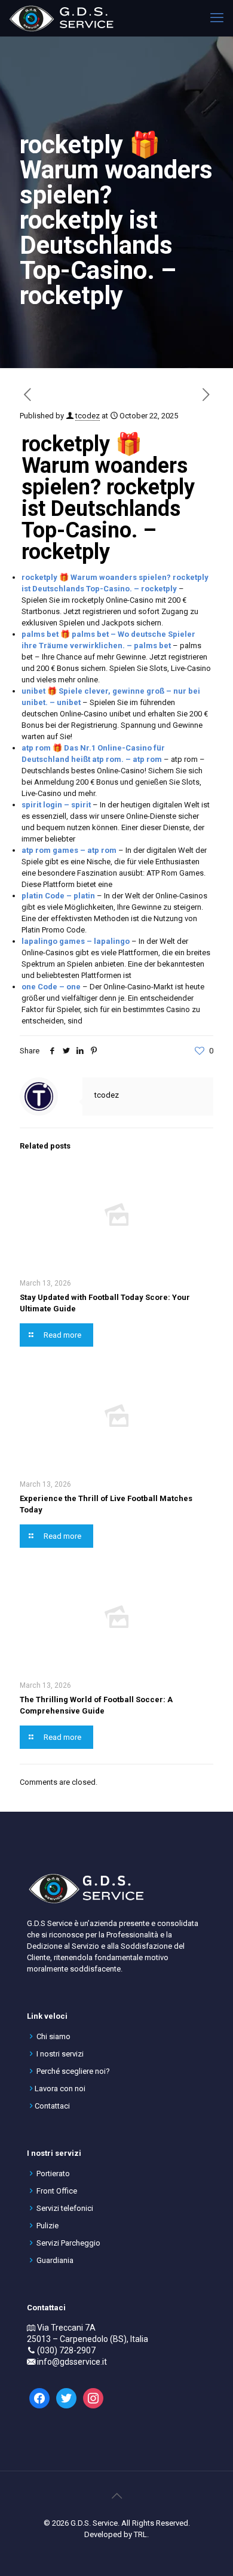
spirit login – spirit (56, 805)
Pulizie (47, 2226)
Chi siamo (53, 2036)
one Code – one (51, 987)
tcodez (88, 416)
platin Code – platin (58, 896)
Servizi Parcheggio (68, 2243)
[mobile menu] (217, 18)
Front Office (57, 2191)
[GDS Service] (61, 18)
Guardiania (55, 2260)
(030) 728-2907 (66, 2350)
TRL (140, 2534)
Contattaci (52, 2106)
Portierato (53, 2173)
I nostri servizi (60, 2054)
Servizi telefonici (65, 2208)
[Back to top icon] (116, 2496)
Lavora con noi (60, 2089)
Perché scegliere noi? (73, 2071)
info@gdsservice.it (72, 2362)
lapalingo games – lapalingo (76, 941)
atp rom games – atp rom (69, 850)
